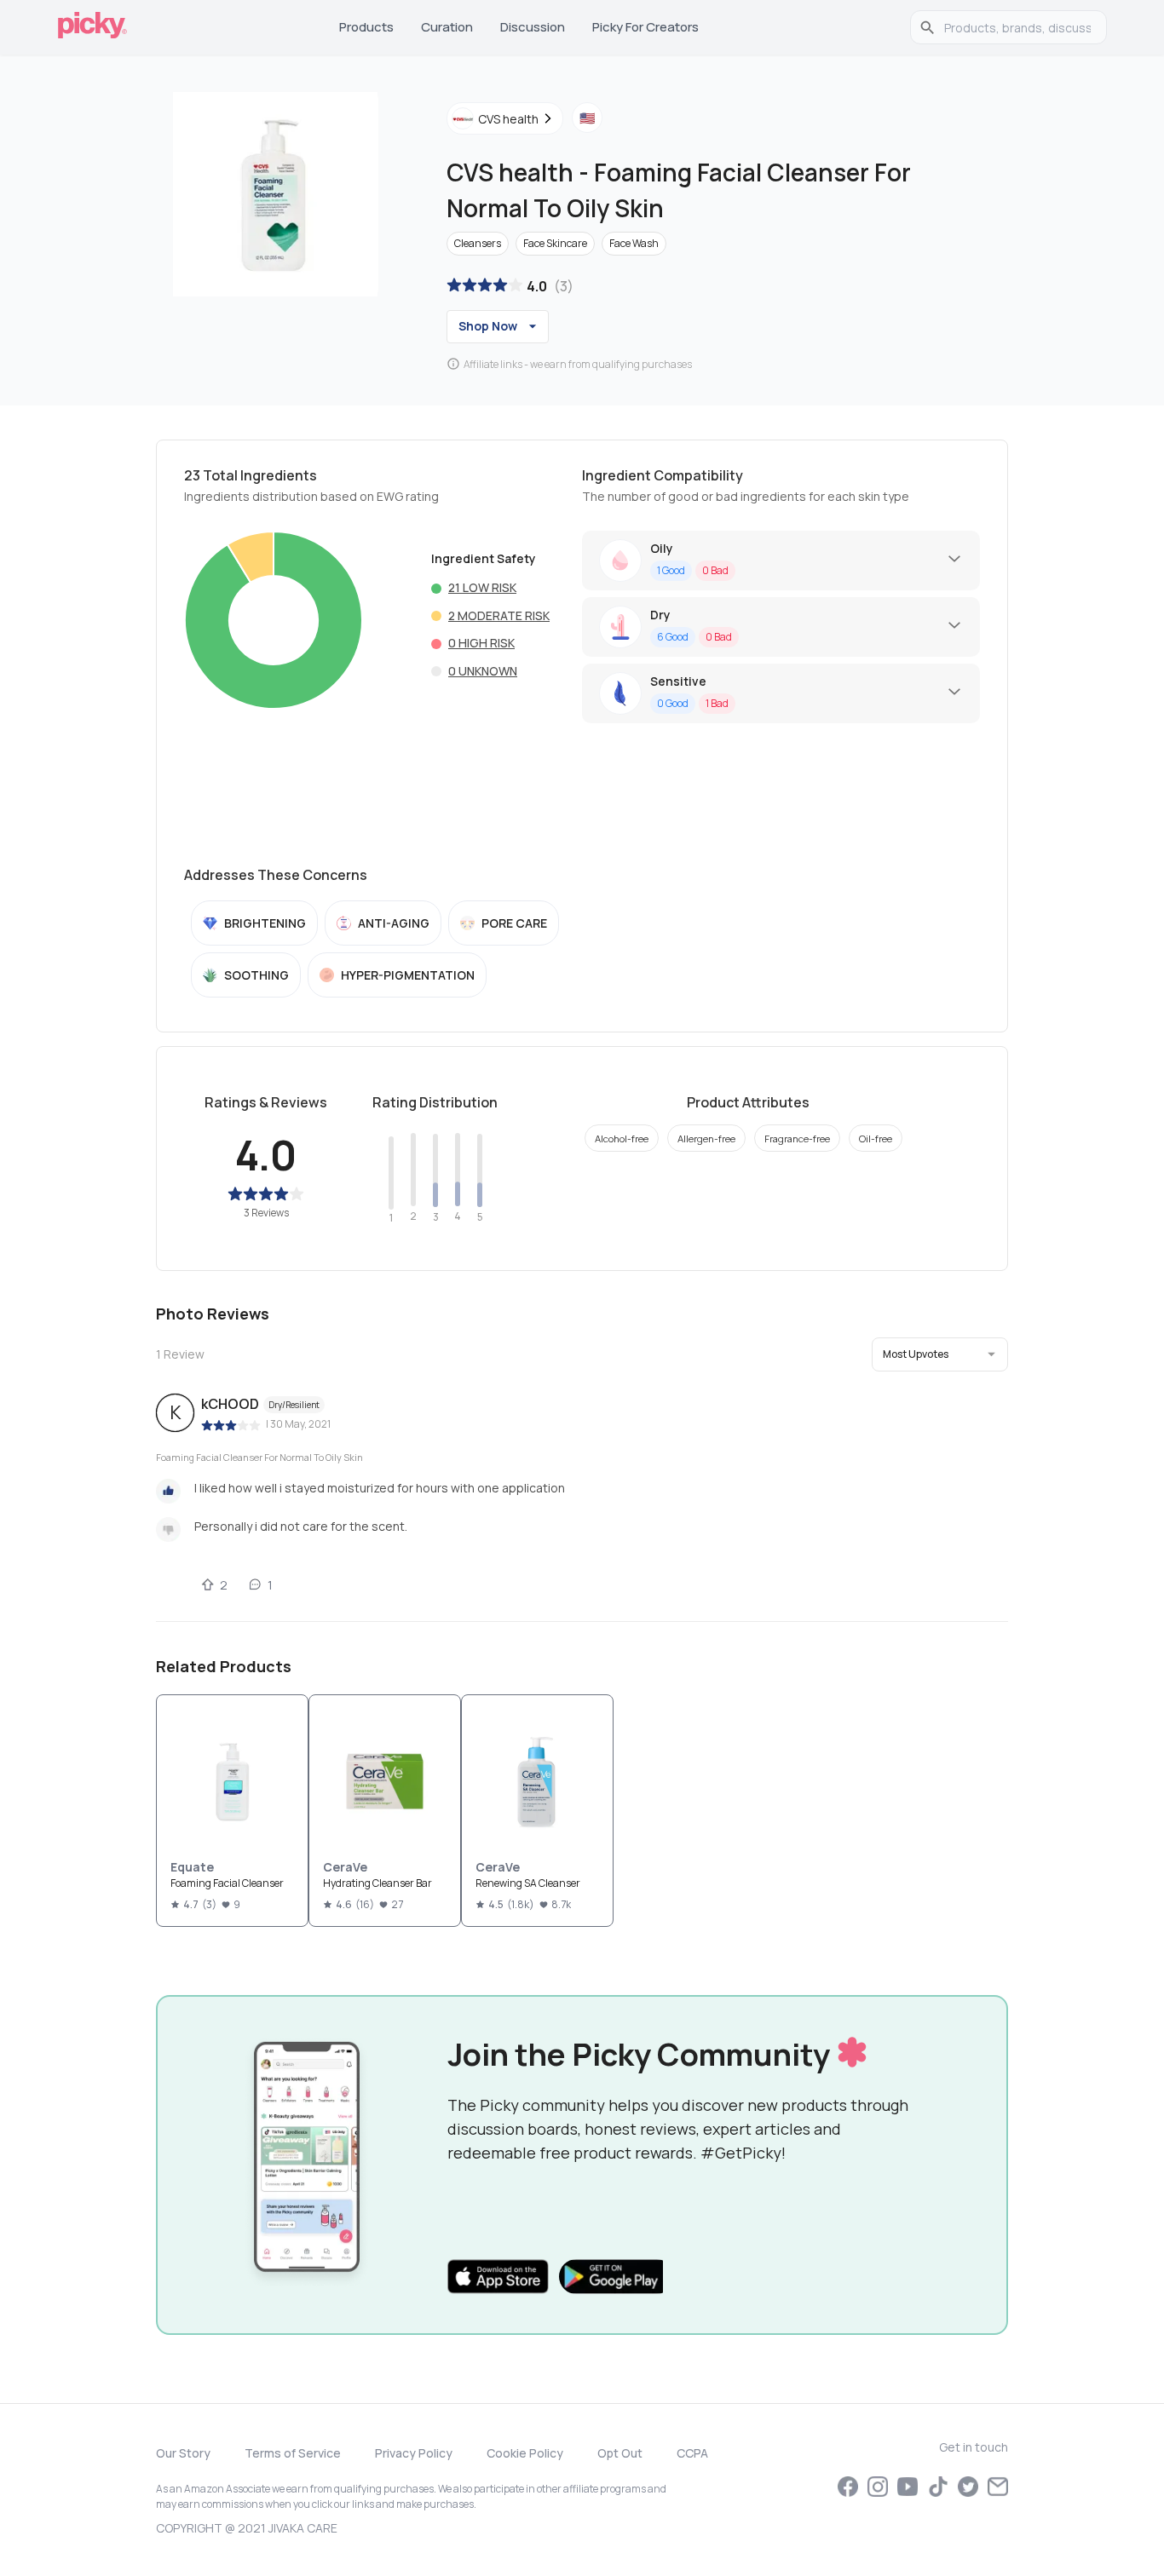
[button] (940, 1354)
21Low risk (482, 587)
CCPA (692, 2453)
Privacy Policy (414, 2453)
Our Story (183, 2453)
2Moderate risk (499, 615)
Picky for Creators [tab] (645, 27)
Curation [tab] (447, 27)
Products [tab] (366, 27)
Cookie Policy (525, 2453)
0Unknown (483, 671)
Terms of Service (293, 2453)
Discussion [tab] (533, 27)
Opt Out (620, 2453)
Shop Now (488, 326)
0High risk (481, 643)
